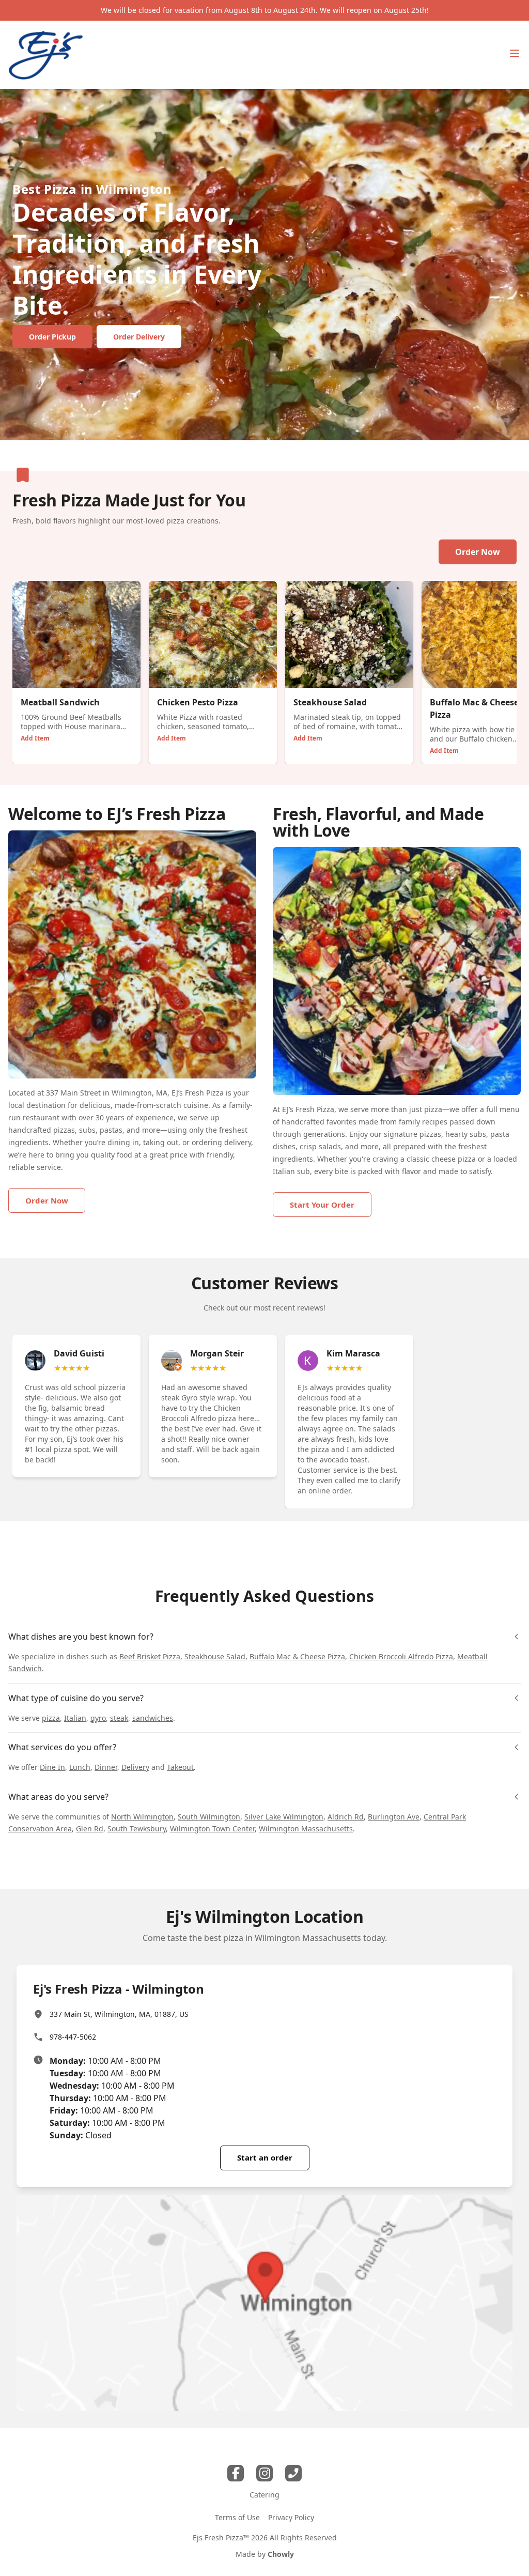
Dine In (52, 1767)
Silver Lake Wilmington (284, 1817)
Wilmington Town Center (212, 1829)
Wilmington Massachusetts (306, 1829)
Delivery (135, 1767)
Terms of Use (237, 2517)
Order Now (478, 552)
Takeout (180, 1767)
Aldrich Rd (346, 1817)
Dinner (106, 1767)
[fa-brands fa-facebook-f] (236, 2473)
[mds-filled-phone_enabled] (293, 2473)
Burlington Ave (394, 1817)
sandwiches (153, 1718)
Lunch (80, 1767)
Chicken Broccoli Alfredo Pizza (401, 1656)
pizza (51, 1718)
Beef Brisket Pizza (150, 1656)
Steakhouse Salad (215, 1656)
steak (119, 1718)
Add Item (35, 738)
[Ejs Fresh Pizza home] (46, 55)
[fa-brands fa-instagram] (264, 2473)
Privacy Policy (291, 2517)
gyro (98, 1718)
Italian (75, 1718)
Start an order (265, 2157)
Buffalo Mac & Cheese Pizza (297, 1656)
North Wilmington (142, 1817)
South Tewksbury (137, 1829)
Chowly (281, 2554)
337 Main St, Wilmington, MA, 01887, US (119, 2014)
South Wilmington (209, 1817)
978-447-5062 (73, 2037)
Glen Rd (90, 1829)
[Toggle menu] (515, 53)
